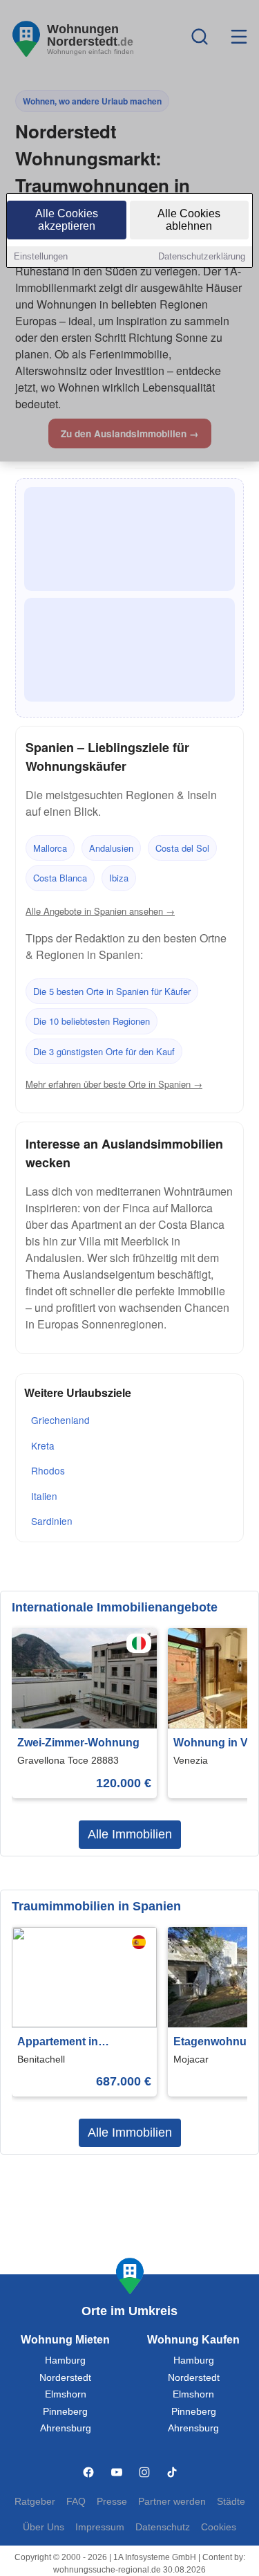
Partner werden (172, 2502)
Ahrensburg (66, 2428)
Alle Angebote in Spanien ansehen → (100, 911)
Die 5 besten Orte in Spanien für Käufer (112, 991)
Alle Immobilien (130, 1834)
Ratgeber (35, 2502)
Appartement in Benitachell (58, 2043)
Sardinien (52, 1521)
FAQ (76, 2502)
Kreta (43, 1445)
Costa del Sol (182, 848)
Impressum (100, 2527)
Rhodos (48, 1470)
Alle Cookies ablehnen (189, 220)
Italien (44, 1496)
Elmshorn (66, 2394)
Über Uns (44, 2527)
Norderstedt (65, 2378)
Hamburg (65, 2360)
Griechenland (60, 1420)
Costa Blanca (60, 878)
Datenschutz (163, 2527)
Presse (112, 2502)
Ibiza (119, 878)
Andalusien (111, 848)
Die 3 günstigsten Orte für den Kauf (104, 1051)
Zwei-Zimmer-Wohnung (78, 1743)
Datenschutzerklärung (202, 256)
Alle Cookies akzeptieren (67, 220)
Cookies (219, 2527)
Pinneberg (65, 2412)
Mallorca (50, 848)
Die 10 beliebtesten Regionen (92, 1021)
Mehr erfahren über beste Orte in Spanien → (114, 1084)
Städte (231, 2502)
